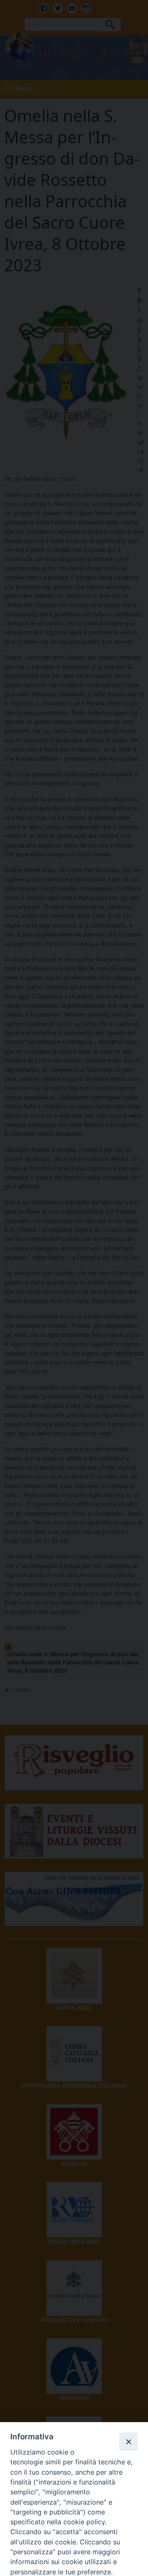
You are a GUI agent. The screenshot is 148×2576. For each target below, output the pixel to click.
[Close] (128, 2441)
